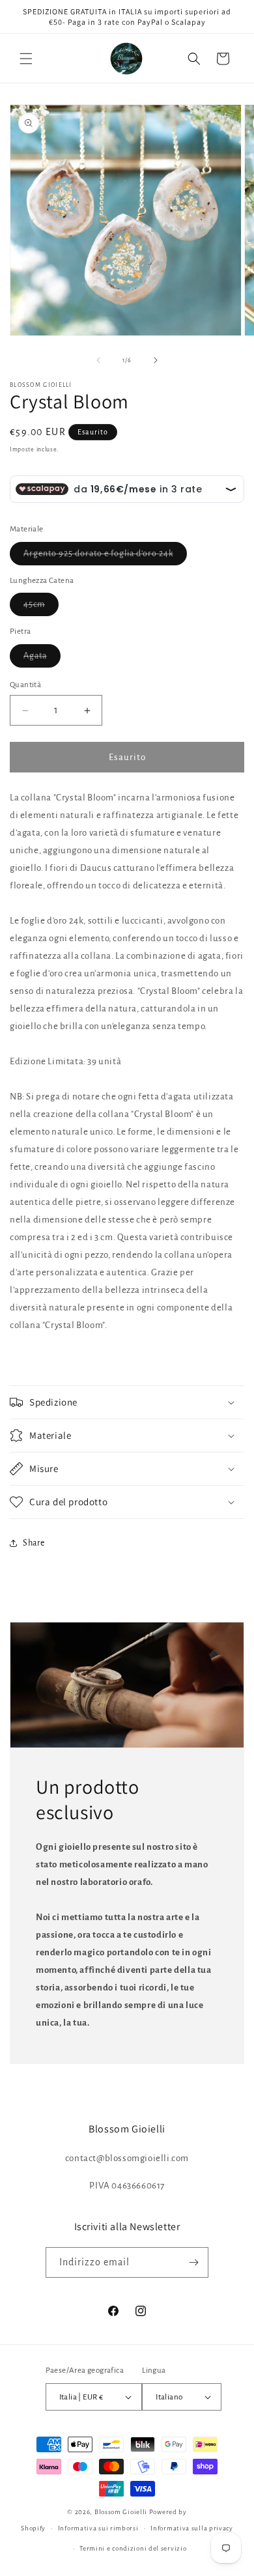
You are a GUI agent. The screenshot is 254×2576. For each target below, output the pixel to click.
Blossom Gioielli (121, 2512)
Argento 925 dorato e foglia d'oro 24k (105, 557)
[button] (26, 59)
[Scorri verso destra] (156, 360)
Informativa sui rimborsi (98, 2528)
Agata (42, 659)
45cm (41, 608)
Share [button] (34, 1543)
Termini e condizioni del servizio (133, 2548)
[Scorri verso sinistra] (98, 360)
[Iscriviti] (193, 2262)
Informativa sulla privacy (192, 2528)
